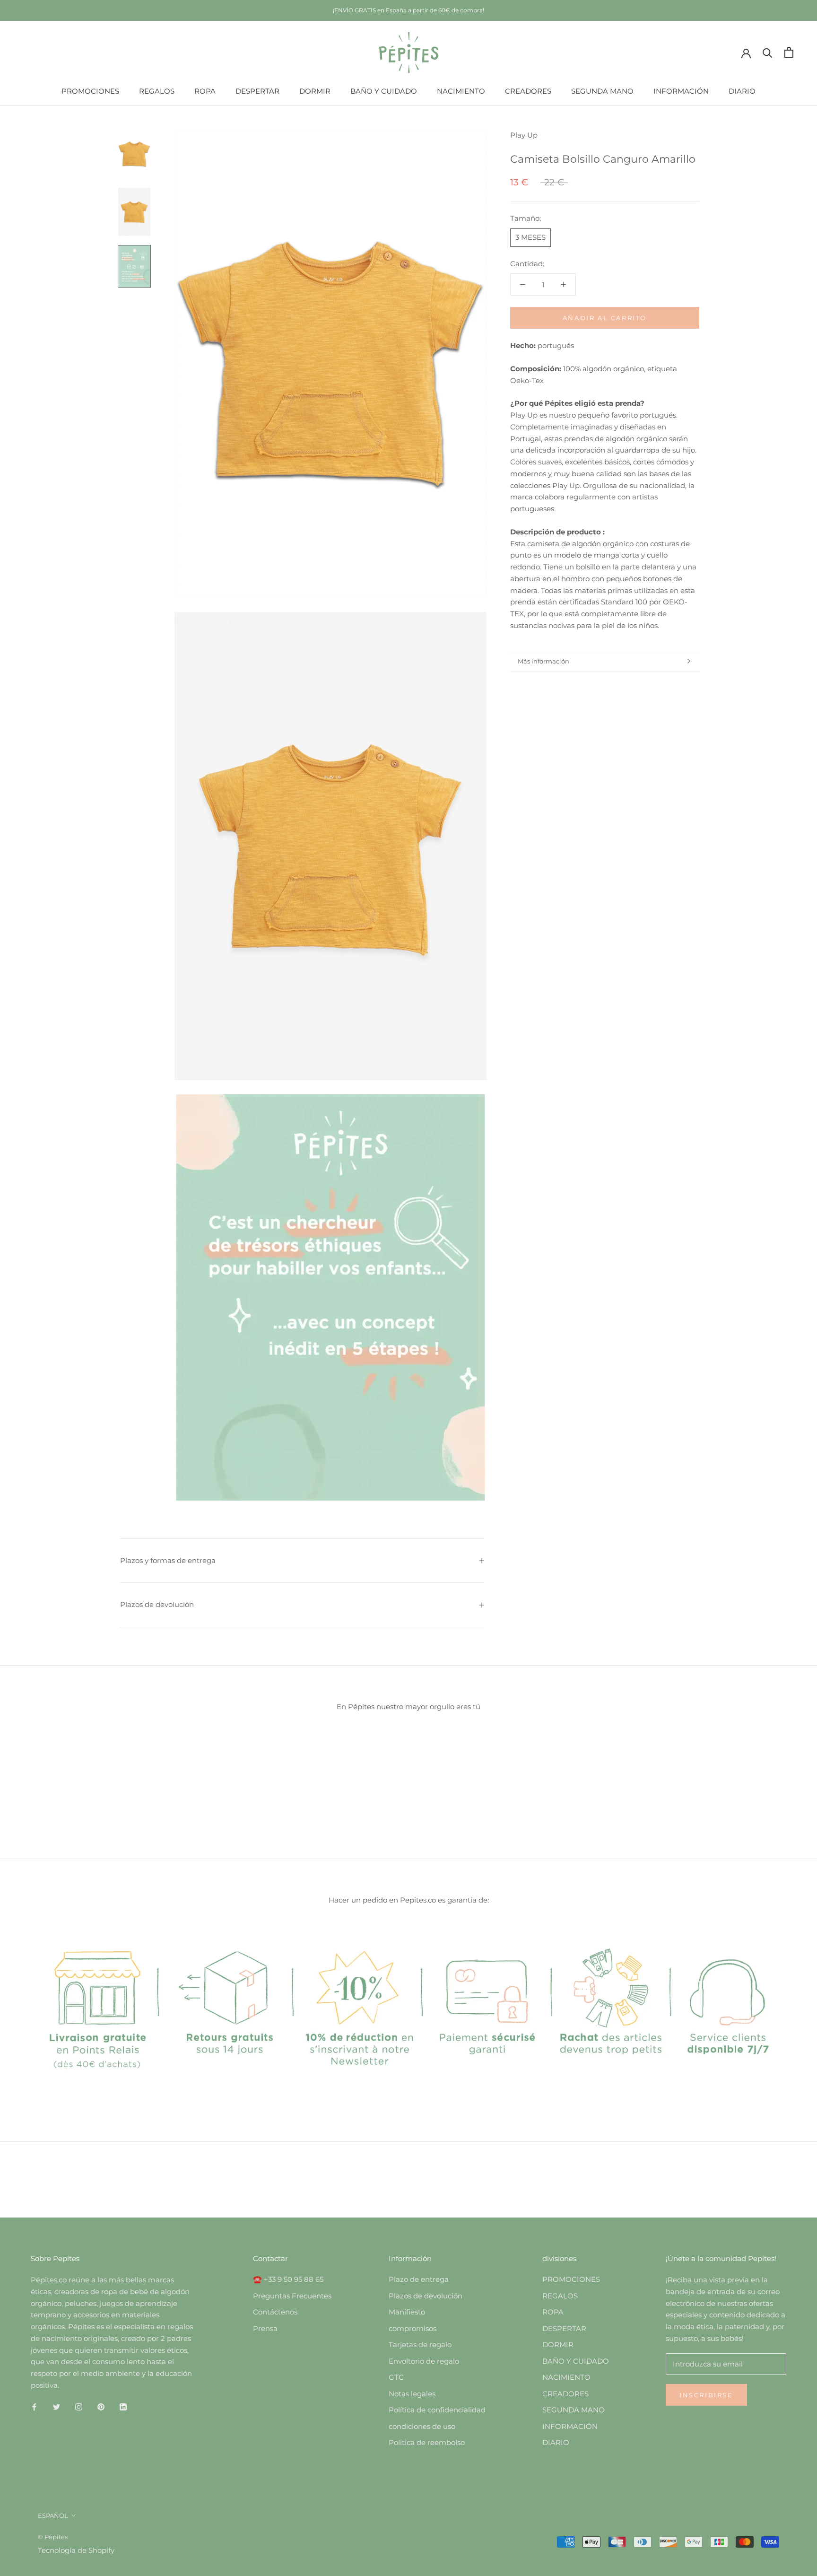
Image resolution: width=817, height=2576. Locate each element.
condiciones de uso (422, 2426)
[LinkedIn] (123, 2407)
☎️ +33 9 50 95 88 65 (288, 2279)
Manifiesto (407, 2312)
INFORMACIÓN (681, 91)
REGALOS (157, 91)
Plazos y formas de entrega (168, 1560)
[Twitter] (56, 2407)
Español (53, 2515)
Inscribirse (706, 2395)
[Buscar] (768, 52)
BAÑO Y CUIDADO (384, 91)
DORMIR (315, 91)
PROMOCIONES (90, 91)
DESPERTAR (257, 91)
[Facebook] (34, 2407)
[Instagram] (79, 2407)
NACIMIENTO (461, 91)
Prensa (265, 2328)
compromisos (413, 2328)
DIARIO (742, 91)
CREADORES (528, 91)
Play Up (524, 135)
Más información (543, 661)
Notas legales (412, 2394)
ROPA (205, 91)
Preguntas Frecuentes (292, 2296)
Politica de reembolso (427, 2442)
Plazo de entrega (419, 2279)
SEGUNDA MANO (602, 91)
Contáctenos (275, 2312)
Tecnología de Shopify (76, 2550)
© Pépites (53, 2537)
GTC (396, 2377)
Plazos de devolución (157, 1604)
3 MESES (530, 237)
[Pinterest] (101, 2407)
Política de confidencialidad (437, 2410)
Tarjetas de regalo (420, 2345)
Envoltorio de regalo (424, 2361)
